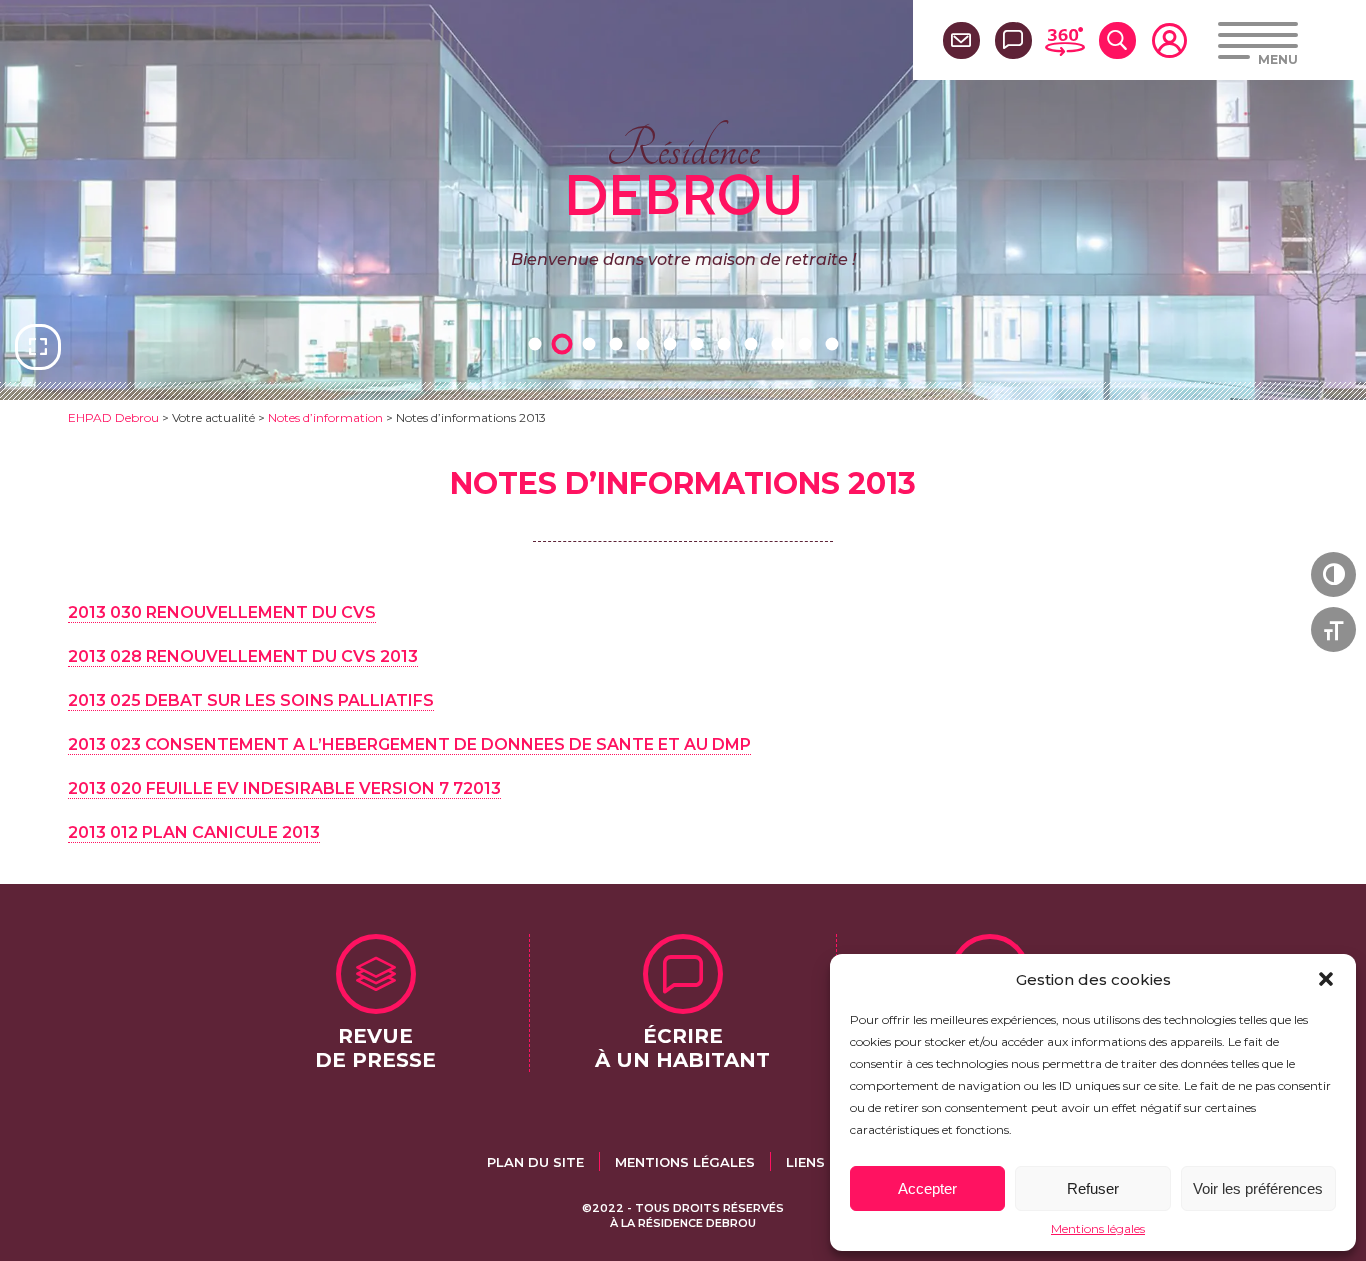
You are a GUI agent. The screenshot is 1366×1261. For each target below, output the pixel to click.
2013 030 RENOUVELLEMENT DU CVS (222, 612)
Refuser (1093, 1188)
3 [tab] (592, 343)
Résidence (683, 169)
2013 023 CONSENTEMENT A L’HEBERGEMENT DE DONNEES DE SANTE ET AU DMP (409, 744)
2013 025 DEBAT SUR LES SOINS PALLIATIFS (251, 700)
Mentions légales (1098, 1228)
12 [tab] (835, 343)
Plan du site (535, 1162)
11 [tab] (808, 343)
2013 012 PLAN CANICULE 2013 (194, 832)
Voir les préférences (1258, 1188)
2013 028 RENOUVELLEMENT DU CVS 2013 (243, 656)
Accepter (927, 1188)
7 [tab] (700, 343)
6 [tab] (673, 343)
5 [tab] (646, 343)
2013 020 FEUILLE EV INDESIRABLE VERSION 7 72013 (284, 788)
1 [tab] (538, 343)
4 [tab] (619, 343)
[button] (1326, 979)
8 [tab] (727, 343)
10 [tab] (781, 343)
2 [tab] (565, 343)
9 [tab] (754, 343)
